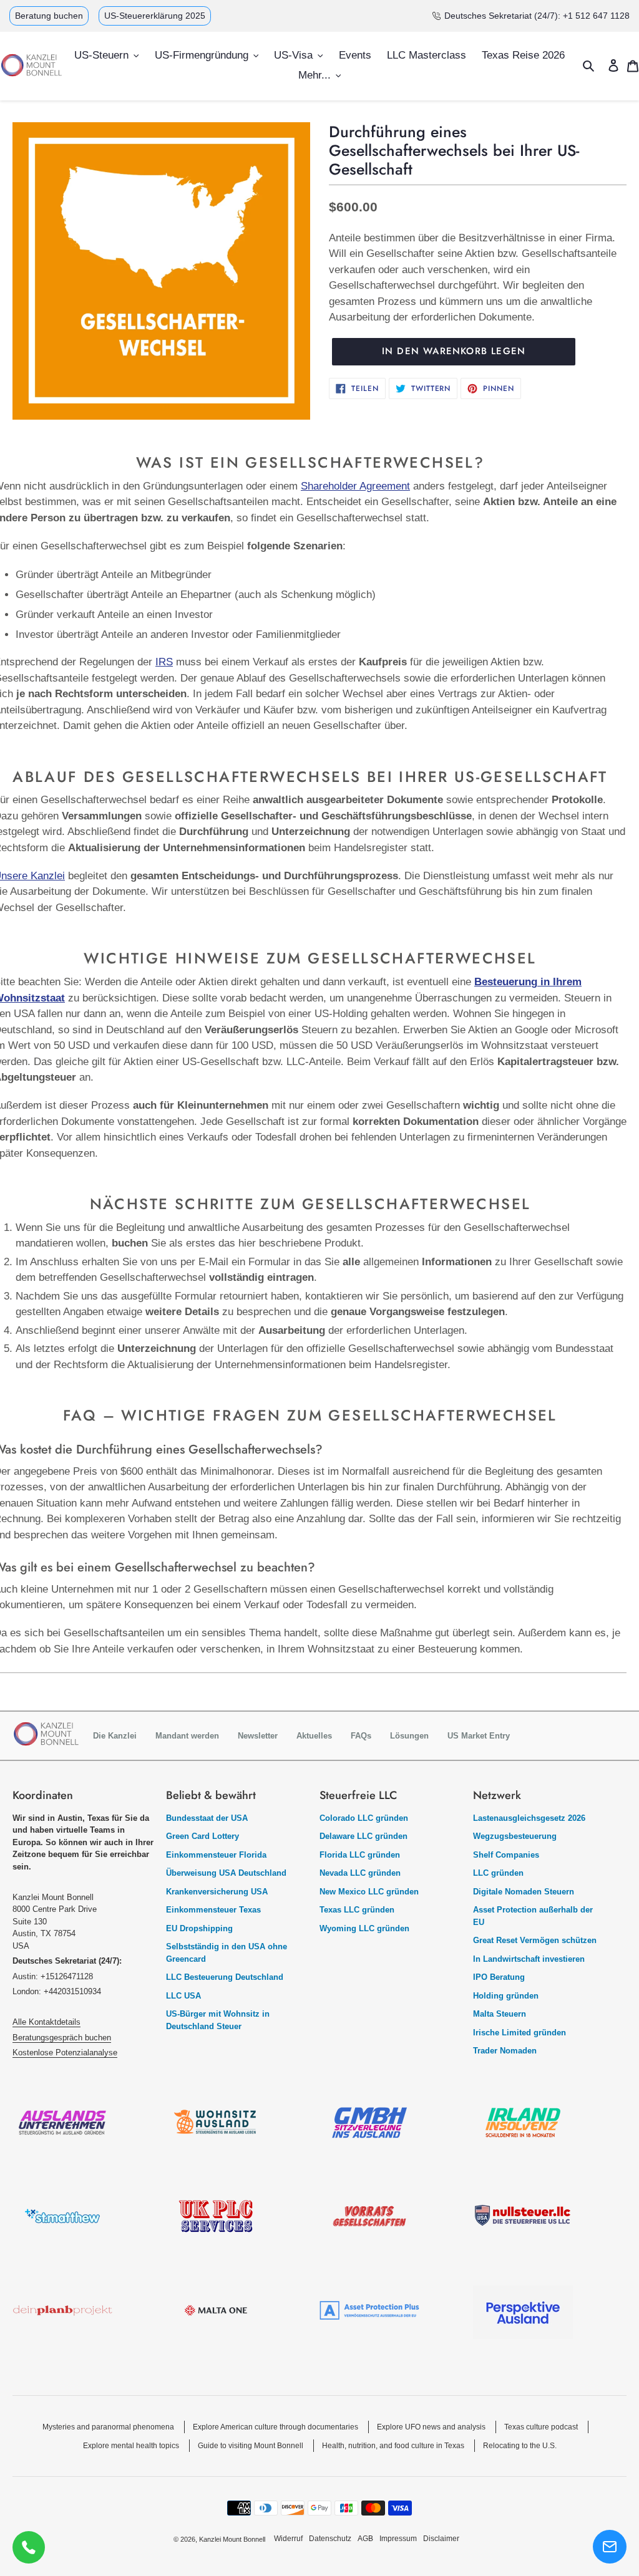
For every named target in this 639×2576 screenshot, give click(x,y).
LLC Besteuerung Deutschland (225, 1977)
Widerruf (288, 2539)
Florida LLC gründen (360, 1855)
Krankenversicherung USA (217, 1892)
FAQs (361, 1736)
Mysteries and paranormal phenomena (108, 2427)
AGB (365, 2539)
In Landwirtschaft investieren (529, 1959)
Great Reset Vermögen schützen (535, 1940)
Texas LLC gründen (357, 1910)
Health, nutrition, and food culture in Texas (393, 2446)
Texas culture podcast (541, 2427)
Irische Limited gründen (519, 2033)
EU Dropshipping (199, 1928)
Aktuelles (314, 1736)
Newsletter (258, 1736)
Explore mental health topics (131, 2446)
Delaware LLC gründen (363, 1836)
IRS (164, 662)
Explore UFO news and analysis (431, 2427)
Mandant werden (187, 1736)
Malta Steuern (500, 2014)
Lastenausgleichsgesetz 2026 (529, 1818)
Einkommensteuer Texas (213, 1910)
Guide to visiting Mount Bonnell (251, 2446)
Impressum (398, 2539)
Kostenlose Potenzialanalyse (65, 2053)
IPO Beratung (499, 1977)
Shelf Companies (506, 1855)
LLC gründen (498, 1873)
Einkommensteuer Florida (216, 1855)
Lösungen (409, 1736)
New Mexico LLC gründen (369, 1892)
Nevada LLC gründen (360, 1873)
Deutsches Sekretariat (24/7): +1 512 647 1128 (537, 16)
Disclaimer (441, 2539)
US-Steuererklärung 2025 (155, 16)
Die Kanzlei (115, 1736)
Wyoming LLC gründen (364, 1928)
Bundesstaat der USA (207, 1818)
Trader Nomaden (505, 2051)
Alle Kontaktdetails (46, 2022)
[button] (610, 2547)
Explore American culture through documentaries (276, 2427)
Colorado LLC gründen (364, 1818)
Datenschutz (330, 2539)
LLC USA (183, 1996)
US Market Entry (479, 1736)
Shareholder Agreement (355, 486)
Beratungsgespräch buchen (62, 2038)
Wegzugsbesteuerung (515, 1836)
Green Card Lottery (202, 1836)
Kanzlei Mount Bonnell (232, 2539)
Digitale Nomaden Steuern (524, 1892)
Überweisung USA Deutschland (226, 1873)
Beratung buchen (49, 16)
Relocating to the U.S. (520, 2446)
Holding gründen (506, 1996)
